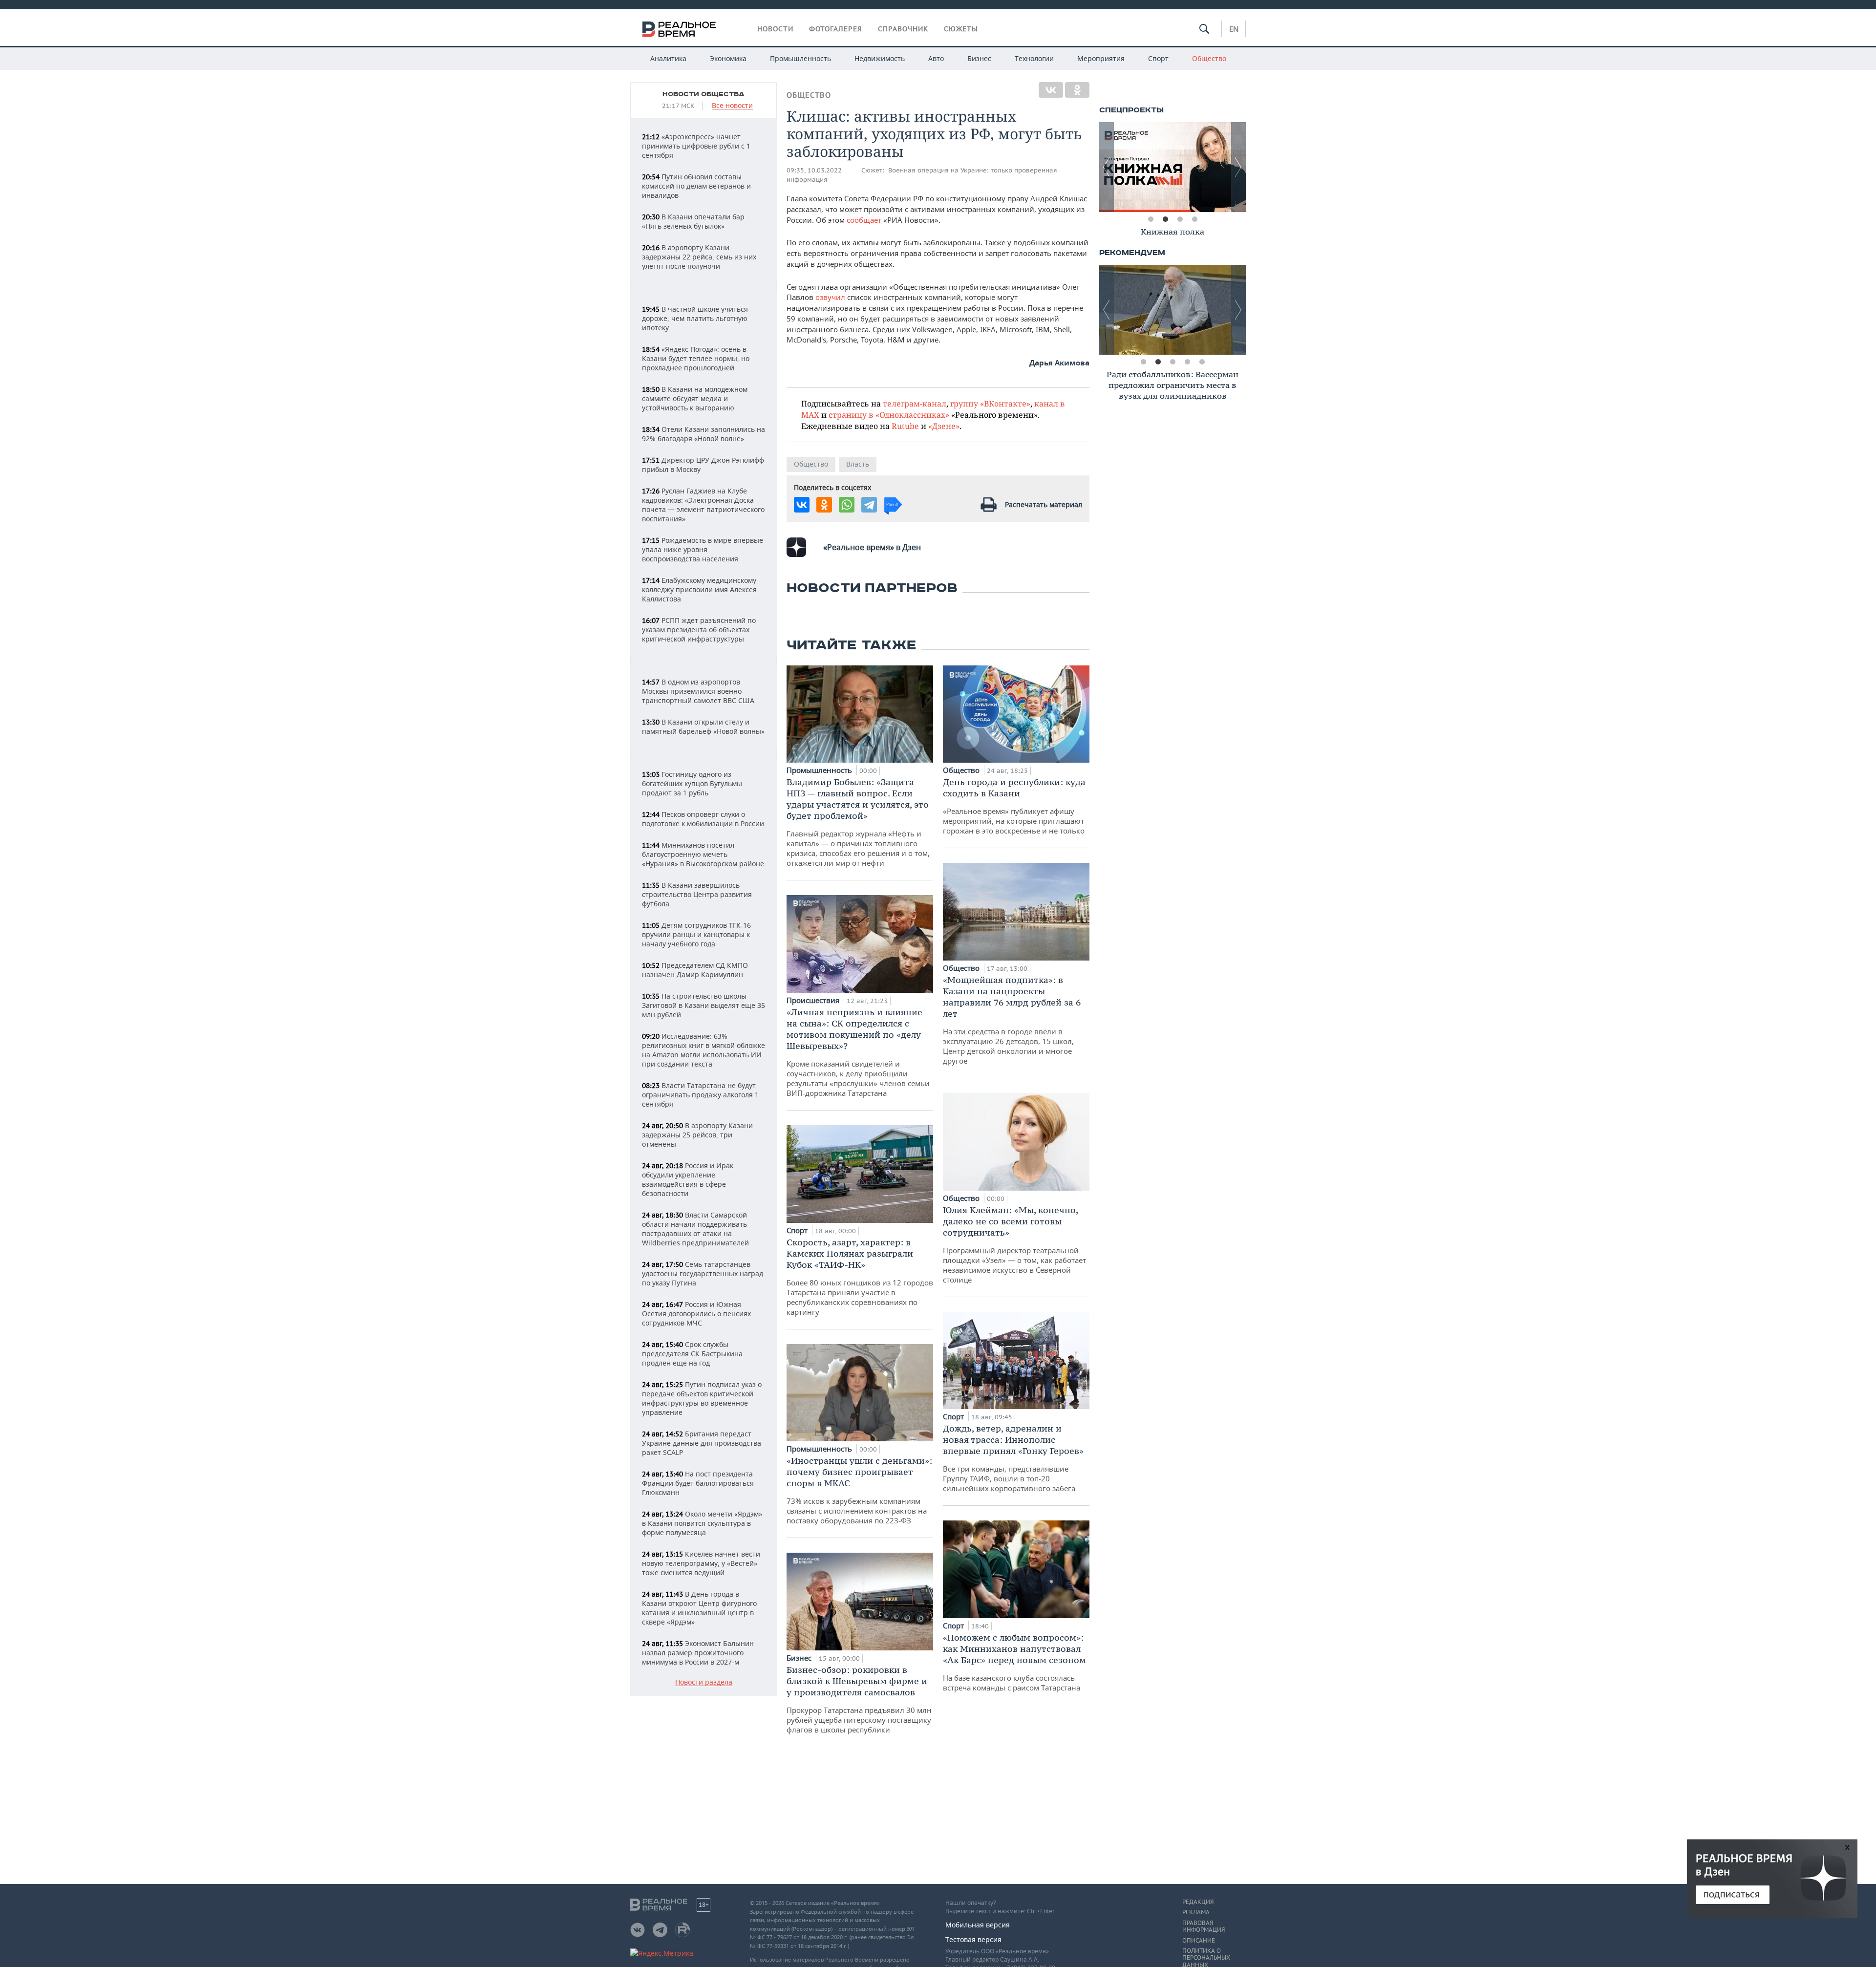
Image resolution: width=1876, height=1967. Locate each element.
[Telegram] (869, 505)
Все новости (732, 106)
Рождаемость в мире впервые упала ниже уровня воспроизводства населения (703, 549)
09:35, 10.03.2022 (814, 170)
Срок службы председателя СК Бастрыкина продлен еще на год (692, 1354)
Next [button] (1238, 167)
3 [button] (1180, 219)
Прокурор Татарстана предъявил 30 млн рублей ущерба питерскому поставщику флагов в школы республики (859, 1699)
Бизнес (979, 58)
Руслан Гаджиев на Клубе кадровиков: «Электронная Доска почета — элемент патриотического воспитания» (703, 505)
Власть (858, 464)
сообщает (865, 220)
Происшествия (814, 1000)
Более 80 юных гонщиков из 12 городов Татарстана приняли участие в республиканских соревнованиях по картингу (860, 1277)
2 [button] (1165, 219)
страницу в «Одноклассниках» (889, 415)
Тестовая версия (973, 1939)
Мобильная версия (978, 1925)
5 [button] (1202, 362)
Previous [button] (1107, 167)
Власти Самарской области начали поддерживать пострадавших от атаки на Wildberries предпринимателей (695, 1229)
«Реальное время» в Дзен (872, 547)
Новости (775, 29)
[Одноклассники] (1077, 90)
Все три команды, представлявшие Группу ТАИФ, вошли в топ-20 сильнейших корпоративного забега (1013, 1458)
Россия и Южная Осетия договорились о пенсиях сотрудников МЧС (696, 1314)
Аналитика (668, 58)
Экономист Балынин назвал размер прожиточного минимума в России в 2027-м (698, 1653)
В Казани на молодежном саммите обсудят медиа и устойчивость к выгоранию (695, 398)
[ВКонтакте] (1051, 90)
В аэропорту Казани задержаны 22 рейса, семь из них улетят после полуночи (699, 257)
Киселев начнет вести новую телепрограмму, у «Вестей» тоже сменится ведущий (701, 1563)
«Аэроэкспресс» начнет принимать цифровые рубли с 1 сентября (696, 146)
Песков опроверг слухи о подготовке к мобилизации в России (703, 819)
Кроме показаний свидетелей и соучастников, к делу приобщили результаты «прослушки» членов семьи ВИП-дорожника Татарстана (858, 1052)
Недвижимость (880, 58)
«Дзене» (944, 426)
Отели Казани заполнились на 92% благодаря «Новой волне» (703, 434)
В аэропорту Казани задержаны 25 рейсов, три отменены (697, 1135)
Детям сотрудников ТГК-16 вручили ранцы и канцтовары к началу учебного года (696, 934)
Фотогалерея (836, 29)
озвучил (830, 297)
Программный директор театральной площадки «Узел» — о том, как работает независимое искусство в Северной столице (1014, 1244)
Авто (936, 58)
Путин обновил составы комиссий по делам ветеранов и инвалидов (696, 186)
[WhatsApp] (847, 505)
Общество (1209, 58)
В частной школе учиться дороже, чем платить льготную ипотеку (695, 318)
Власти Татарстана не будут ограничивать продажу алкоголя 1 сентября (700, 1095)
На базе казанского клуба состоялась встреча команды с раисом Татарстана (1014, 1662)
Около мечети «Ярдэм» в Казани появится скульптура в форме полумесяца (702, 1523)
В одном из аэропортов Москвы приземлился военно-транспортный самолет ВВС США (698, 691)
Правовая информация (1204, 1926)
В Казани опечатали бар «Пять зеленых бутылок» (693, 221)
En (1234, 29)
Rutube (905, 426)
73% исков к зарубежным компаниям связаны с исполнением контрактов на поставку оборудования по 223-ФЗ (859, 1490)
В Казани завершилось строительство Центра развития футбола (697, 894)
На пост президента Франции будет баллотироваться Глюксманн (698, 1483)
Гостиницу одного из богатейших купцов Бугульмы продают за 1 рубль (692, 783)
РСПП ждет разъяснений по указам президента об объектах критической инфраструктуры (699, 630)
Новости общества (703, 94)
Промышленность (800, 58)
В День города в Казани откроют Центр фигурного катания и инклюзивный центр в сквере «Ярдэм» (699, 1608)
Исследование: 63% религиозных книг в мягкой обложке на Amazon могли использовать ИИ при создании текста (703, 1050)
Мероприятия (1101, 58)
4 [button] (1194, 219)
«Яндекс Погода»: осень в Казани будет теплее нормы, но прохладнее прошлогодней (696, 358)
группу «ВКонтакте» (990, 403)
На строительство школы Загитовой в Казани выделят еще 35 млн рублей (703, 1005)
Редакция (1198, 1902)
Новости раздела (704, 1682)
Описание (1199, 1941)
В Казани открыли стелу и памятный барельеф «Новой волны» (703, 727)
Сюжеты (961, 29)
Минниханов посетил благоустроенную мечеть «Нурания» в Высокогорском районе (703, 854)
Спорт (1158, 58)
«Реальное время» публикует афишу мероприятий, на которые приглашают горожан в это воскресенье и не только (1014, 806)
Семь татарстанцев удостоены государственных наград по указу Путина (703, 1273)
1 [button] (1151, 219)
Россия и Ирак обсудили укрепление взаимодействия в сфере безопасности (688, 1179)
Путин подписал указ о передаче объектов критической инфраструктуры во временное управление (702, 1398)
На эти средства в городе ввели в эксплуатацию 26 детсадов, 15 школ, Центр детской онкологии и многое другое (1012, 1020)
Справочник (903, 29)
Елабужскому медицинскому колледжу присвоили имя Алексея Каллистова (699, 589)
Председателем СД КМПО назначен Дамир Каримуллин (695, 970)
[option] (1172, 167)
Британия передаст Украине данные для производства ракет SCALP (702, 1443)
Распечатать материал (1044, 504)
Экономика (728, 58)
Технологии (1034, 58)
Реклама (1196, 1912)
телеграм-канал (915, 403)
